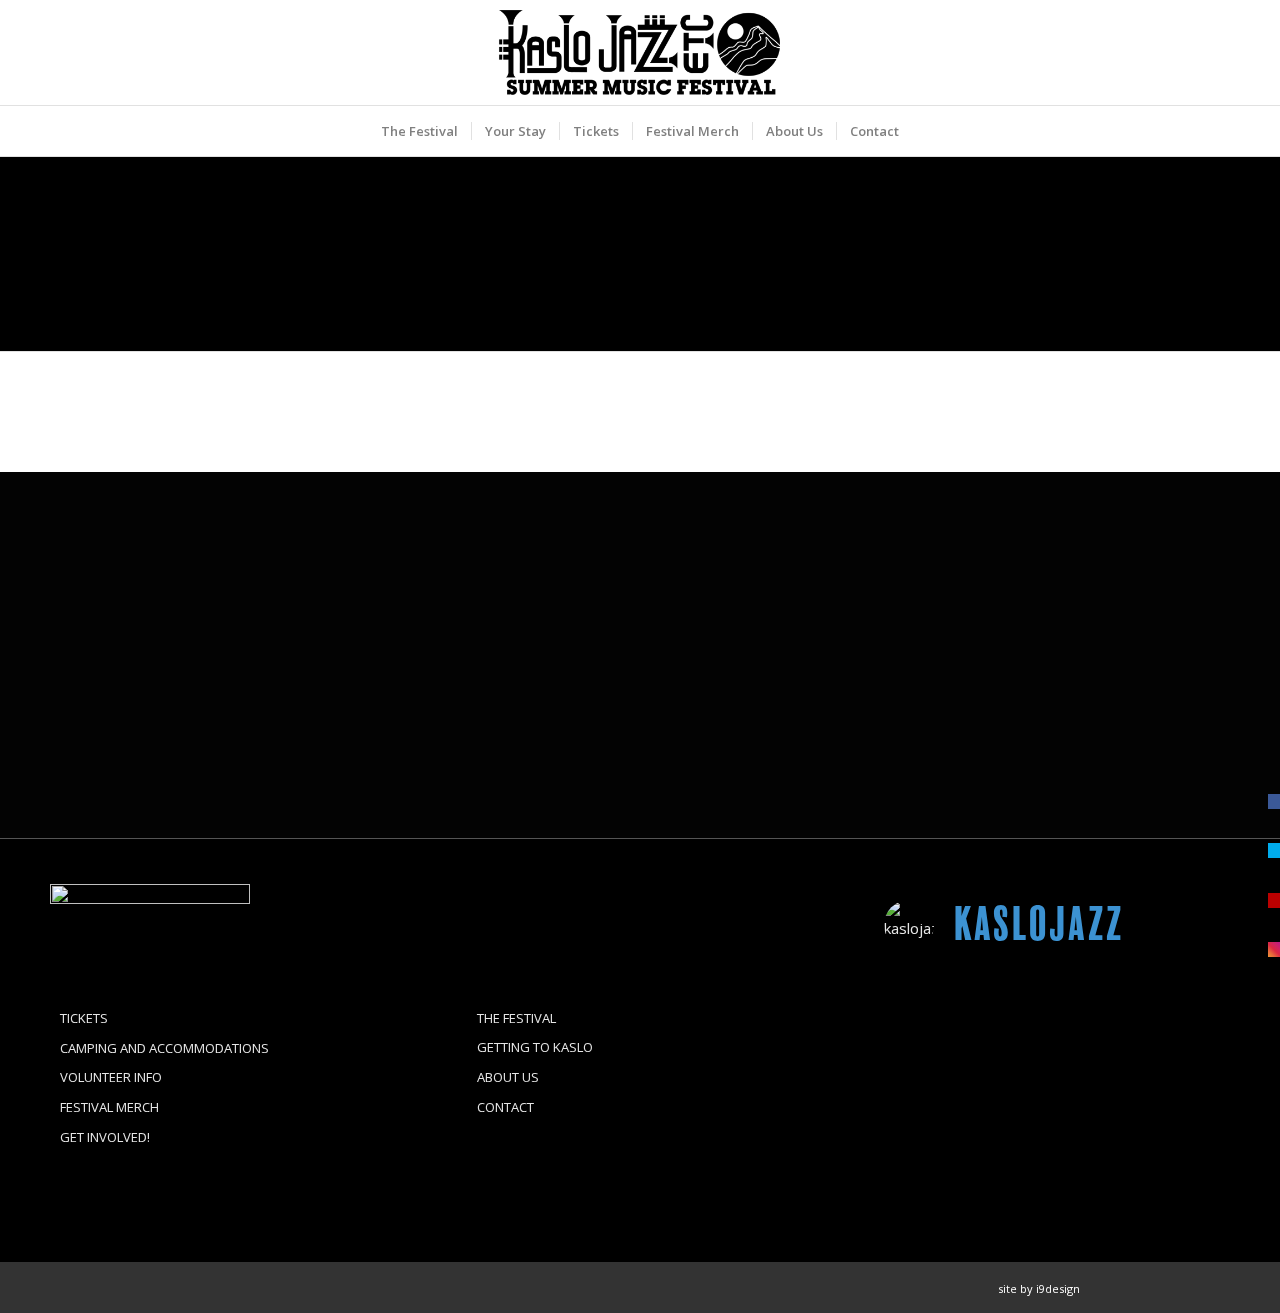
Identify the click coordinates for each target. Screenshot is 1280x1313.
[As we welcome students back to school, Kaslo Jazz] (1175, 1150)
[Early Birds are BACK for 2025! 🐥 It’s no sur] (1057, 1150)
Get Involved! (105, 1137)
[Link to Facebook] (1125, 1288)
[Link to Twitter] (1185, 1288)
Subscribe (712, 756)
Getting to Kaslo (535, 1047)
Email (694, 670)
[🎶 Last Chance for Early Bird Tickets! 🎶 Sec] (1057, 1079)
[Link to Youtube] (1215, 1288)
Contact (505, 1107)
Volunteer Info (111, 1077)
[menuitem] (419, 131)
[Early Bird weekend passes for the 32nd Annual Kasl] (938, 1150)
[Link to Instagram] (1155, 1288)
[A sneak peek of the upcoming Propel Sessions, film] (1057, 1008)
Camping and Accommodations (164, 1048)
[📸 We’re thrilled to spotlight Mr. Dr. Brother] (1175, 1008)
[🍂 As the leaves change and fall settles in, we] (938, 1008)
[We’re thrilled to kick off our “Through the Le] (1175, 1079)
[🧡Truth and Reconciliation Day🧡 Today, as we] (938, 1079)
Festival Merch (109, 1107)
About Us (508, 1077)
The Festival (516, 1018)
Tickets (84, 1018)
